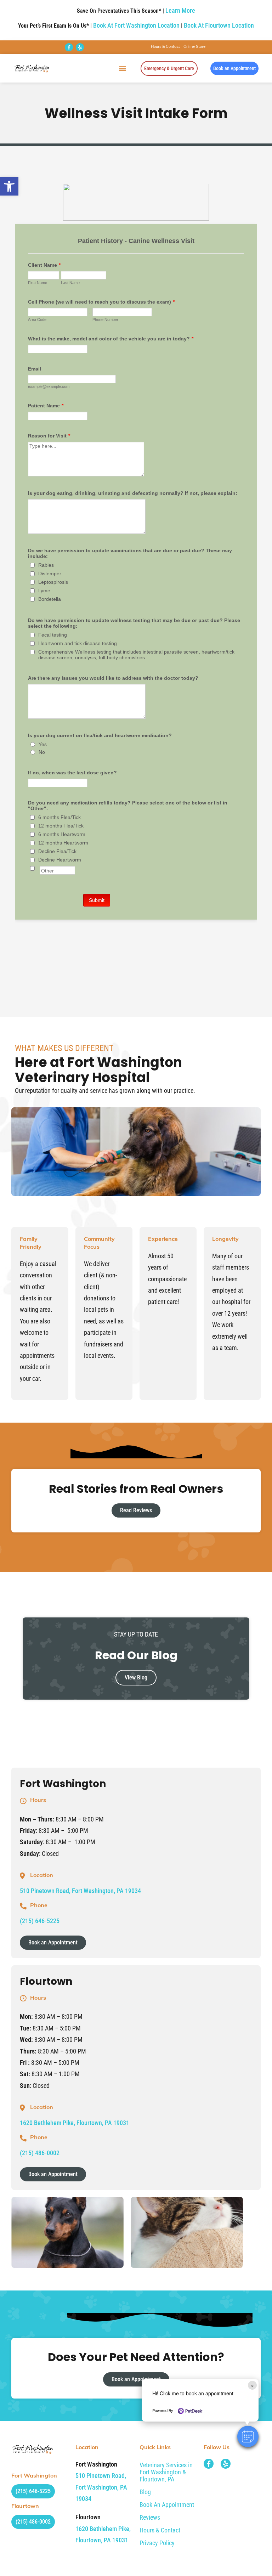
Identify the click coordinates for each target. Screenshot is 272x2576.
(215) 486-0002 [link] (40, 2153)
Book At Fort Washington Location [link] (136, 25)
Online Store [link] (194, 47)
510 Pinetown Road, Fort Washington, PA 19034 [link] (80, 1891)
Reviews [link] (150, 2517)
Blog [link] (145, 2492)
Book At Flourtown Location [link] (219, 25)
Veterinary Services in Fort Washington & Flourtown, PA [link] (166, 2472)
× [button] (252, 2385)
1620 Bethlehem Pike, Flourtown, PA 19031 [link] (75, 2123)
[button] (248, 2436)
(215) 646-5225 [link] (40, 1921)
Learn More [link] (180, 10)
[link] (9, 186)
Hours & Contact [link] (165, 47)
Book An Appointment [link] (167, 2505)
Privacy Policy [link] (157, 2543)
